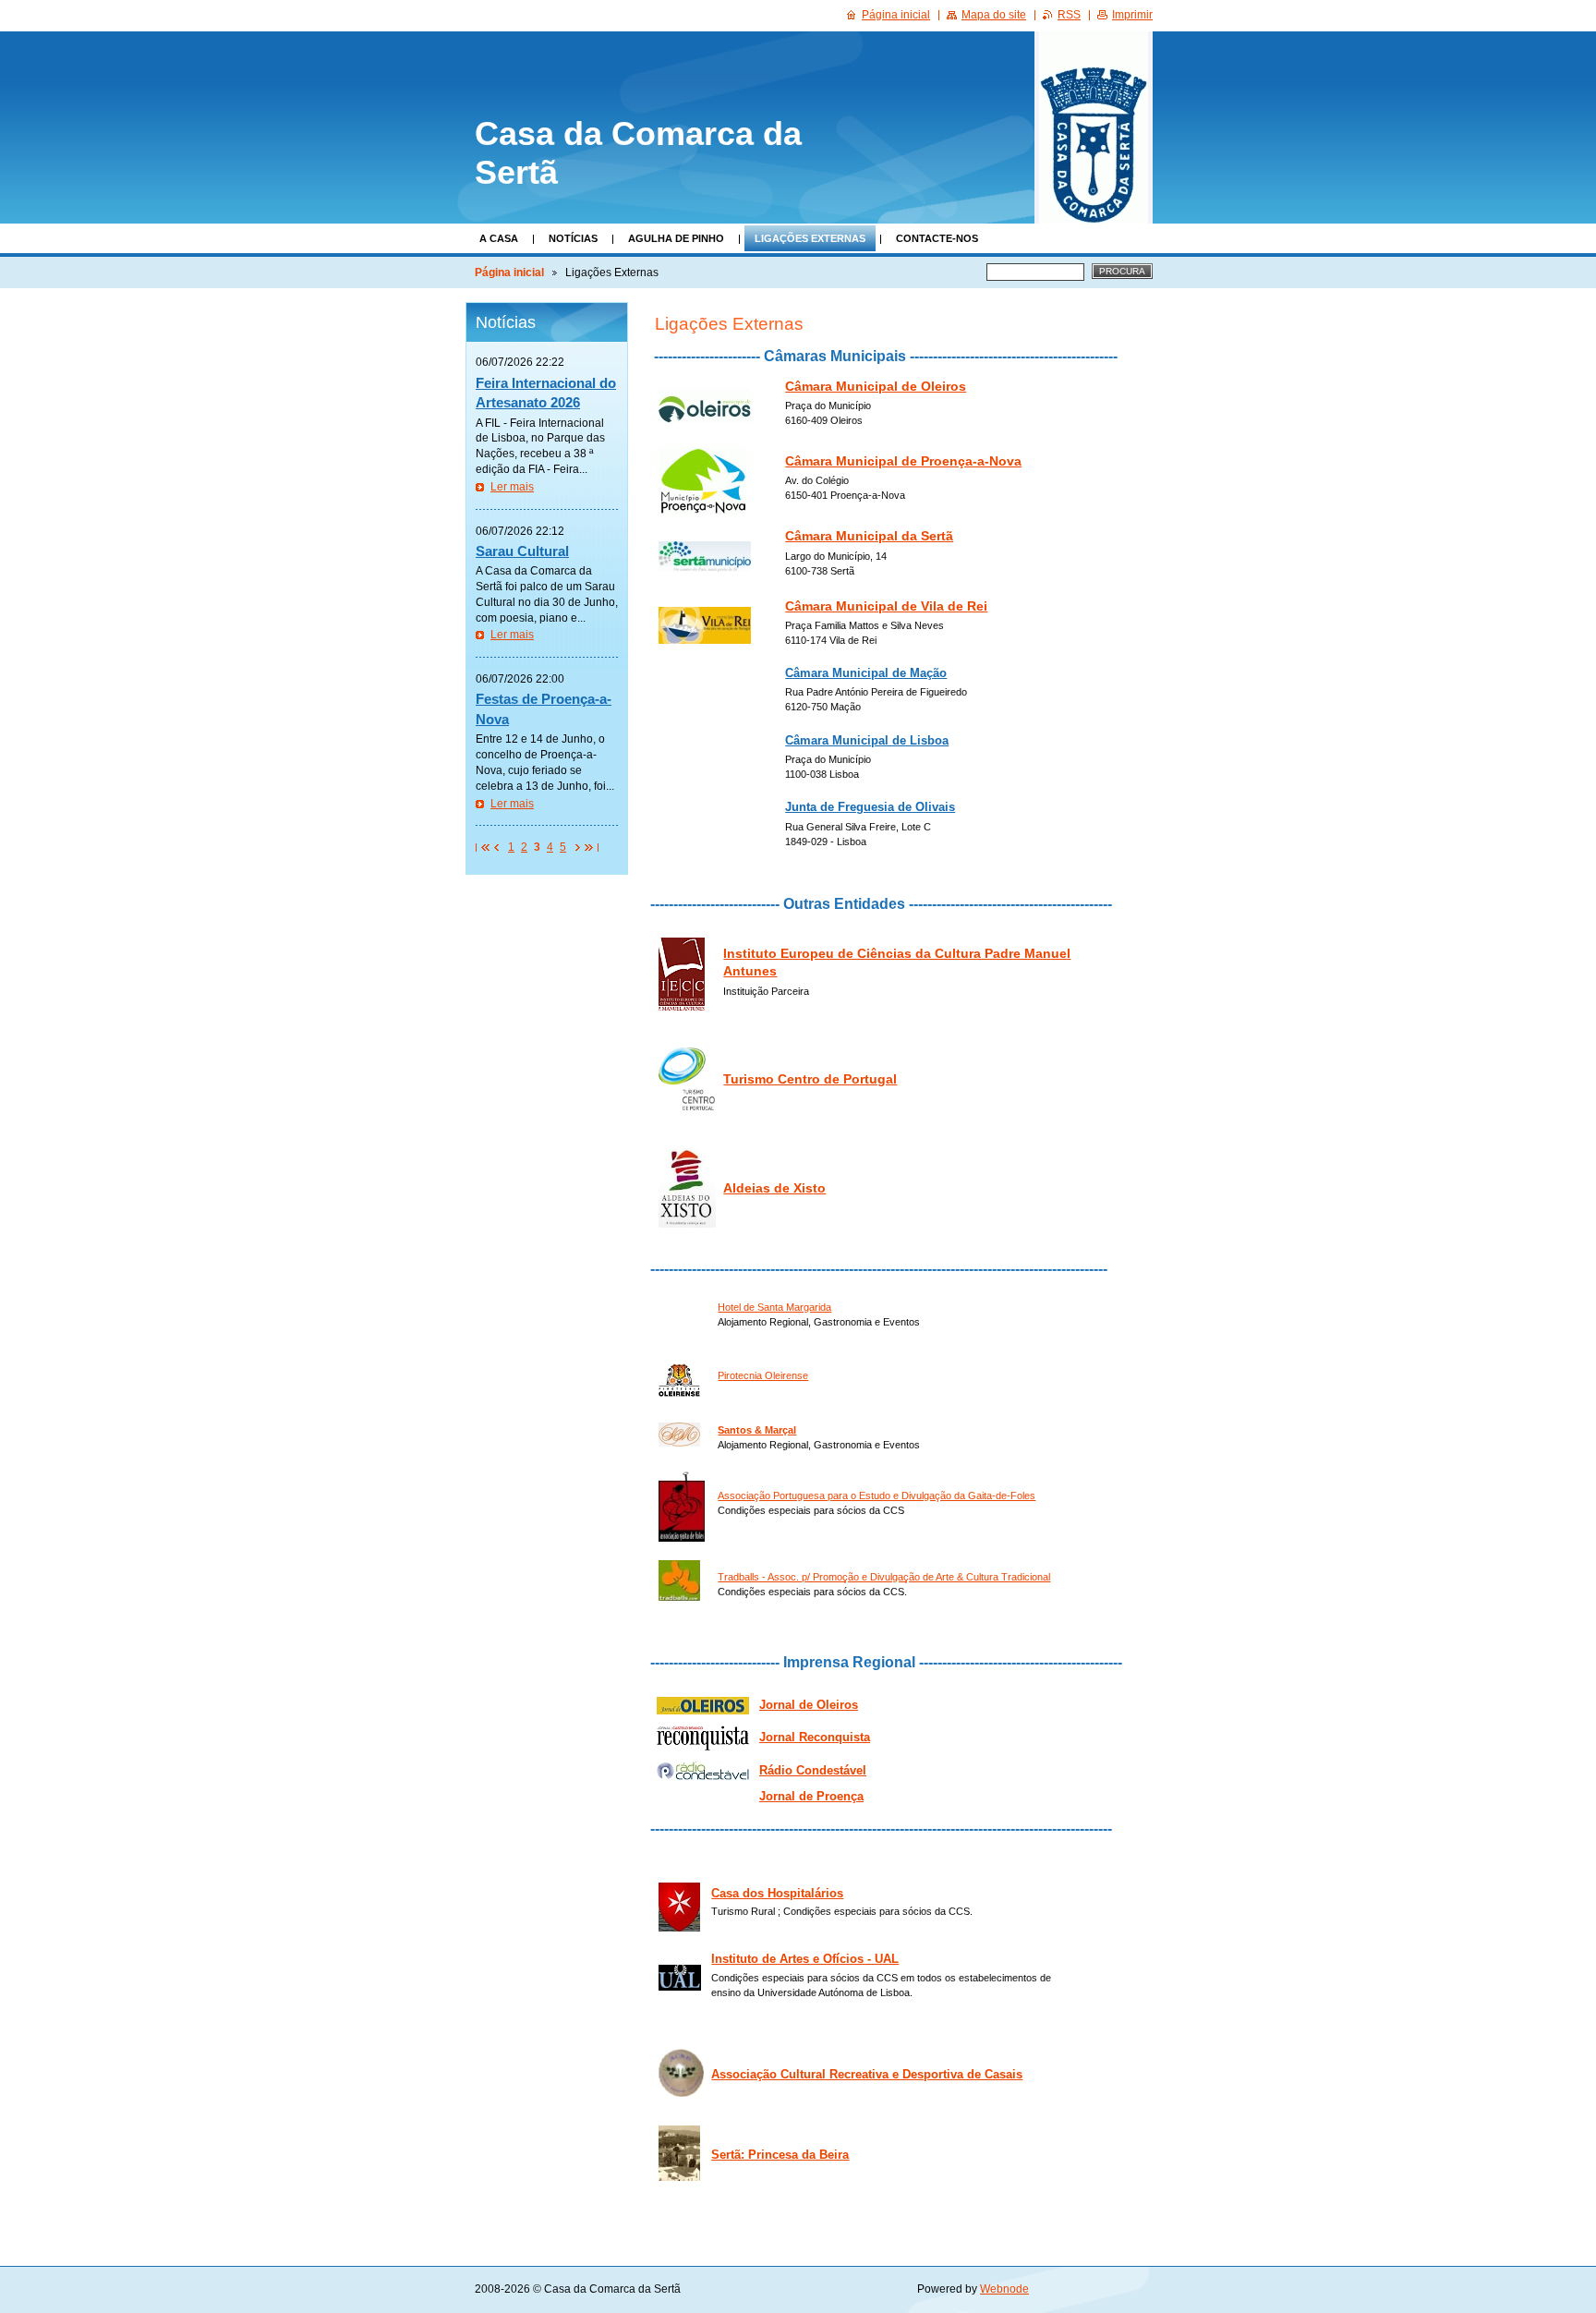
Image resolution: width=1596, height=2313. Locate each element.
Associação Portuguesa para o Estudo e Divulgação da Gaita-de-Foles (877, 1496)
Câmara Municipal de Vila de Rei (886, 606)
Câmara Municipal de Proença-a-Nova (903, 461)
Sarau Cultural (522, 551)
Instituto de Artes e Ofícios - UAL (805, 1959)
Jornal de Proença (811, 1796)
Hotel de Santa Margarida (774, 1307)
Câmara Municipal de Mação (866, 673)
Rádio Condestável (813, 1771)
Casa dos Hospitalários (777, 1894)
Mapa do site (994, 15)
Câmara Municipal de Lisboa (867, 741)
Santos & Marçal (757, 1430)
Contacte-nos (937, 238)
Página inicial (509, 272)
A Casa (499, 238)
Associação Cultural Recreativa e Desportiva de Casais (867, 2075)
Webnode (1004, 2289)
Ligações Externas (810, 238)
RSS (1069, 15)
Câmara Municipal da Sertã (869, 536)
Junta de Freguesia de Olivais (870, 807)
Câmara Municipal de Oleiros (876, 387)
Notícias (573, 238)
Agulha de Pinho (676, 238)
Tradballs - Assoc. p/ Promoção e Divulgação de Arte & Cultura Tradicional (884, 1577)
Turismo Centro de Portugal (810, 1079)
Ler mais (512, 487)
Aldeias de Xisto (774, 1188)
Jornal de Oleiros (809, 1705)
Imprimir (1132, 15)
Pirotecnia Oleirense (763, 1375)
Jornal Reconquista (815, 1738)
